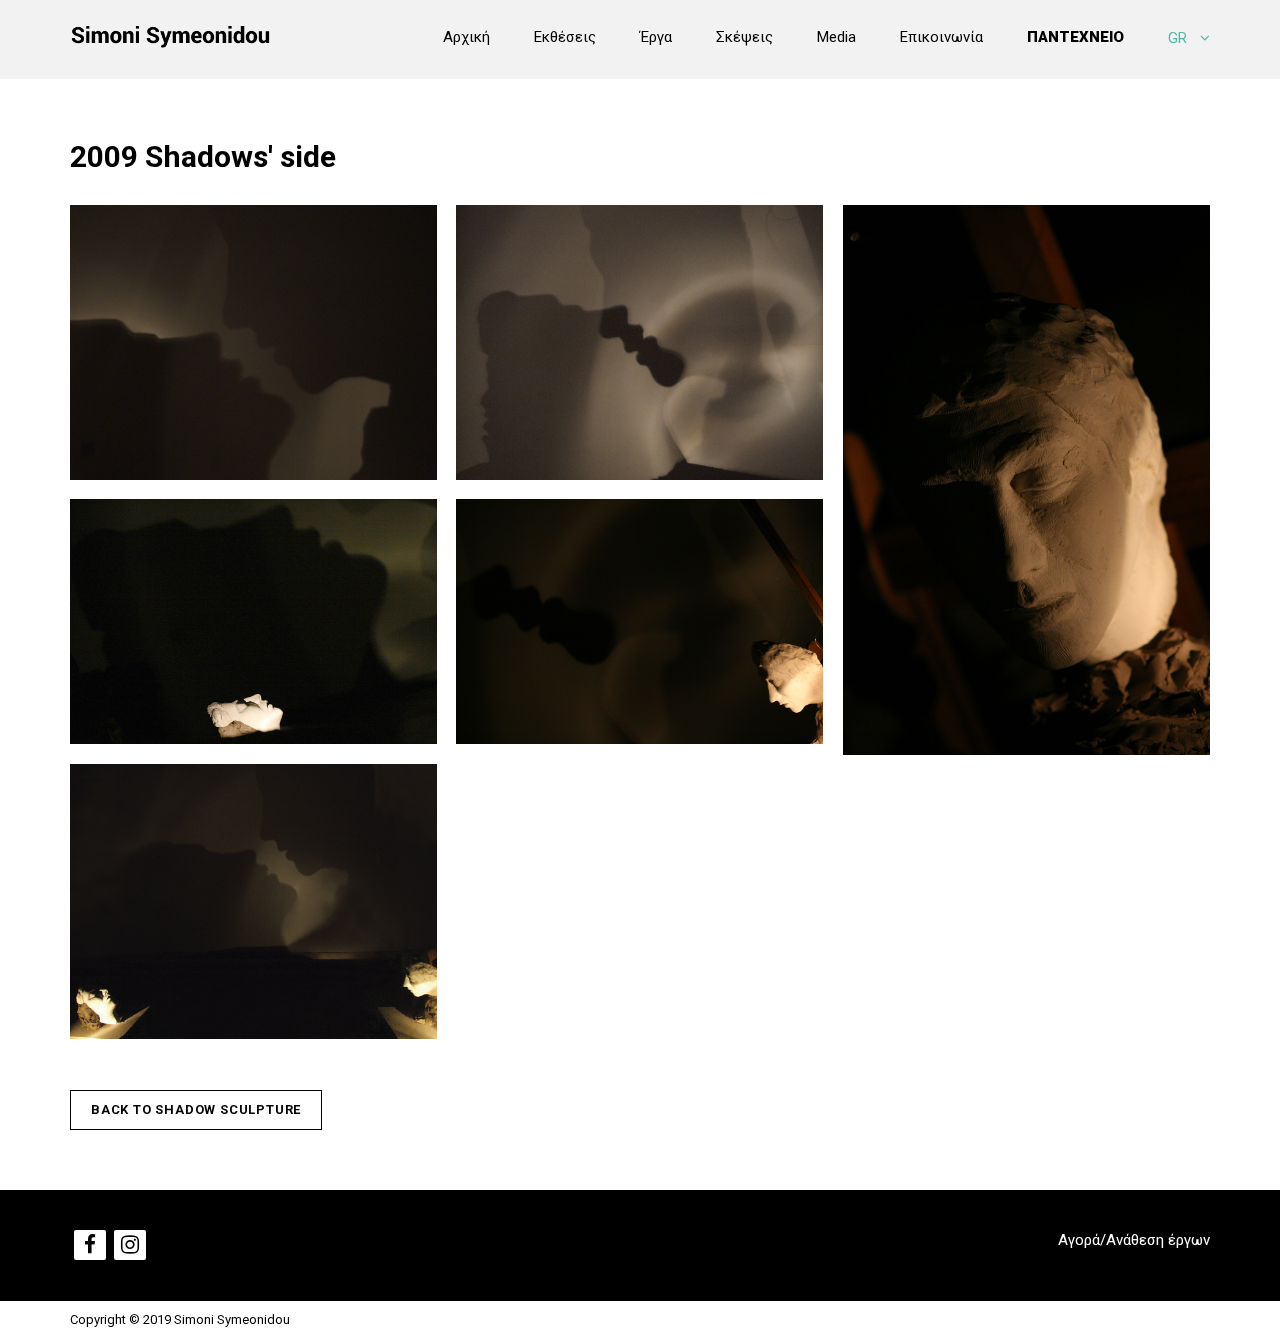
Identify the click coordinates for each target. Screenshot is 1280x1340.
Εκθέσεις (565, 37)
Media (836, 37)
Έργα (656, 37)
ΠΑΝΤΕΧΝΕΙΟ (1075, 37)
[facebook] (90, 1245)
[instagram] (130, 1245)
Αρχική (466, 37)
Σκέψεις (744, 37)
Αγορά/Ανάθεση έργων (1134, 1240)
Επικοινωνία (941, 37)
